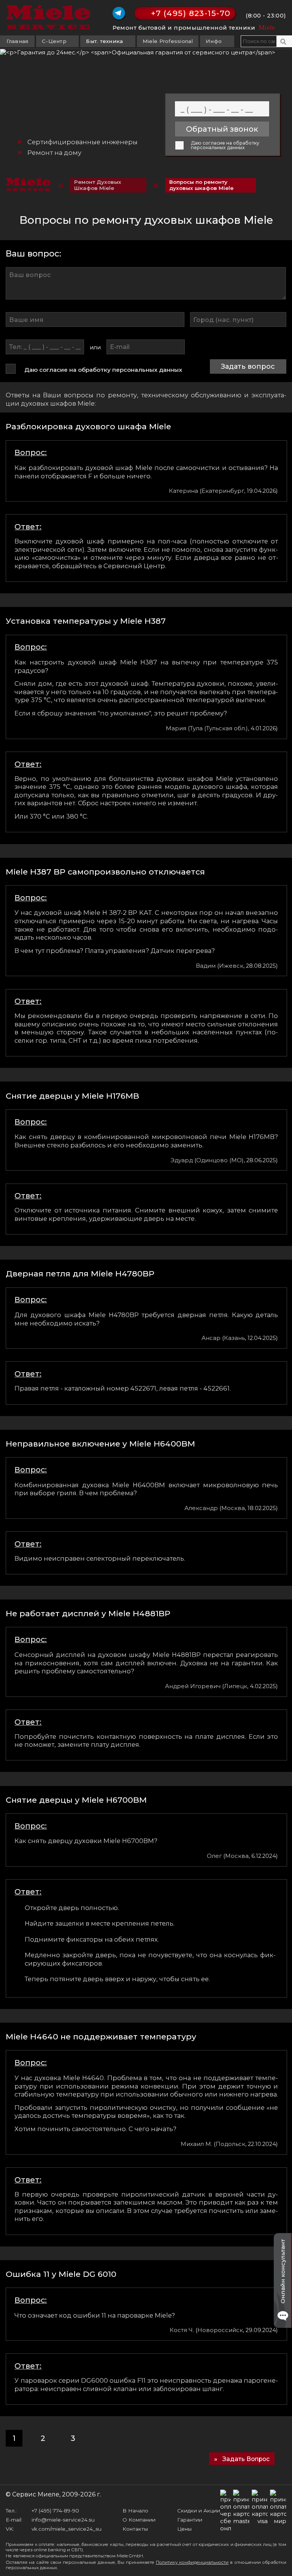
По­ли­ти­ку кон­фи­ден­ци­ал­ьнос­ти (192, 2562)
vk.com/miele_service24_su (67, 2529)
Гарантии (190, 2520)
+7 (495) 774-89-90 (55, 2511)
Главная (17, 41)
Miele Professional (168, 41)
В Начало (135, 2511)
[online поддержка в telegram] (119, 13)
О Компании (139, 2520)
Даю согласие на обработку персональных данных (225, 146)
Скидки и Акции (199, 2511)
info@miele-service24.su (63, 2520)
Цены (184, 2529)
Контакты (135, 2529)
